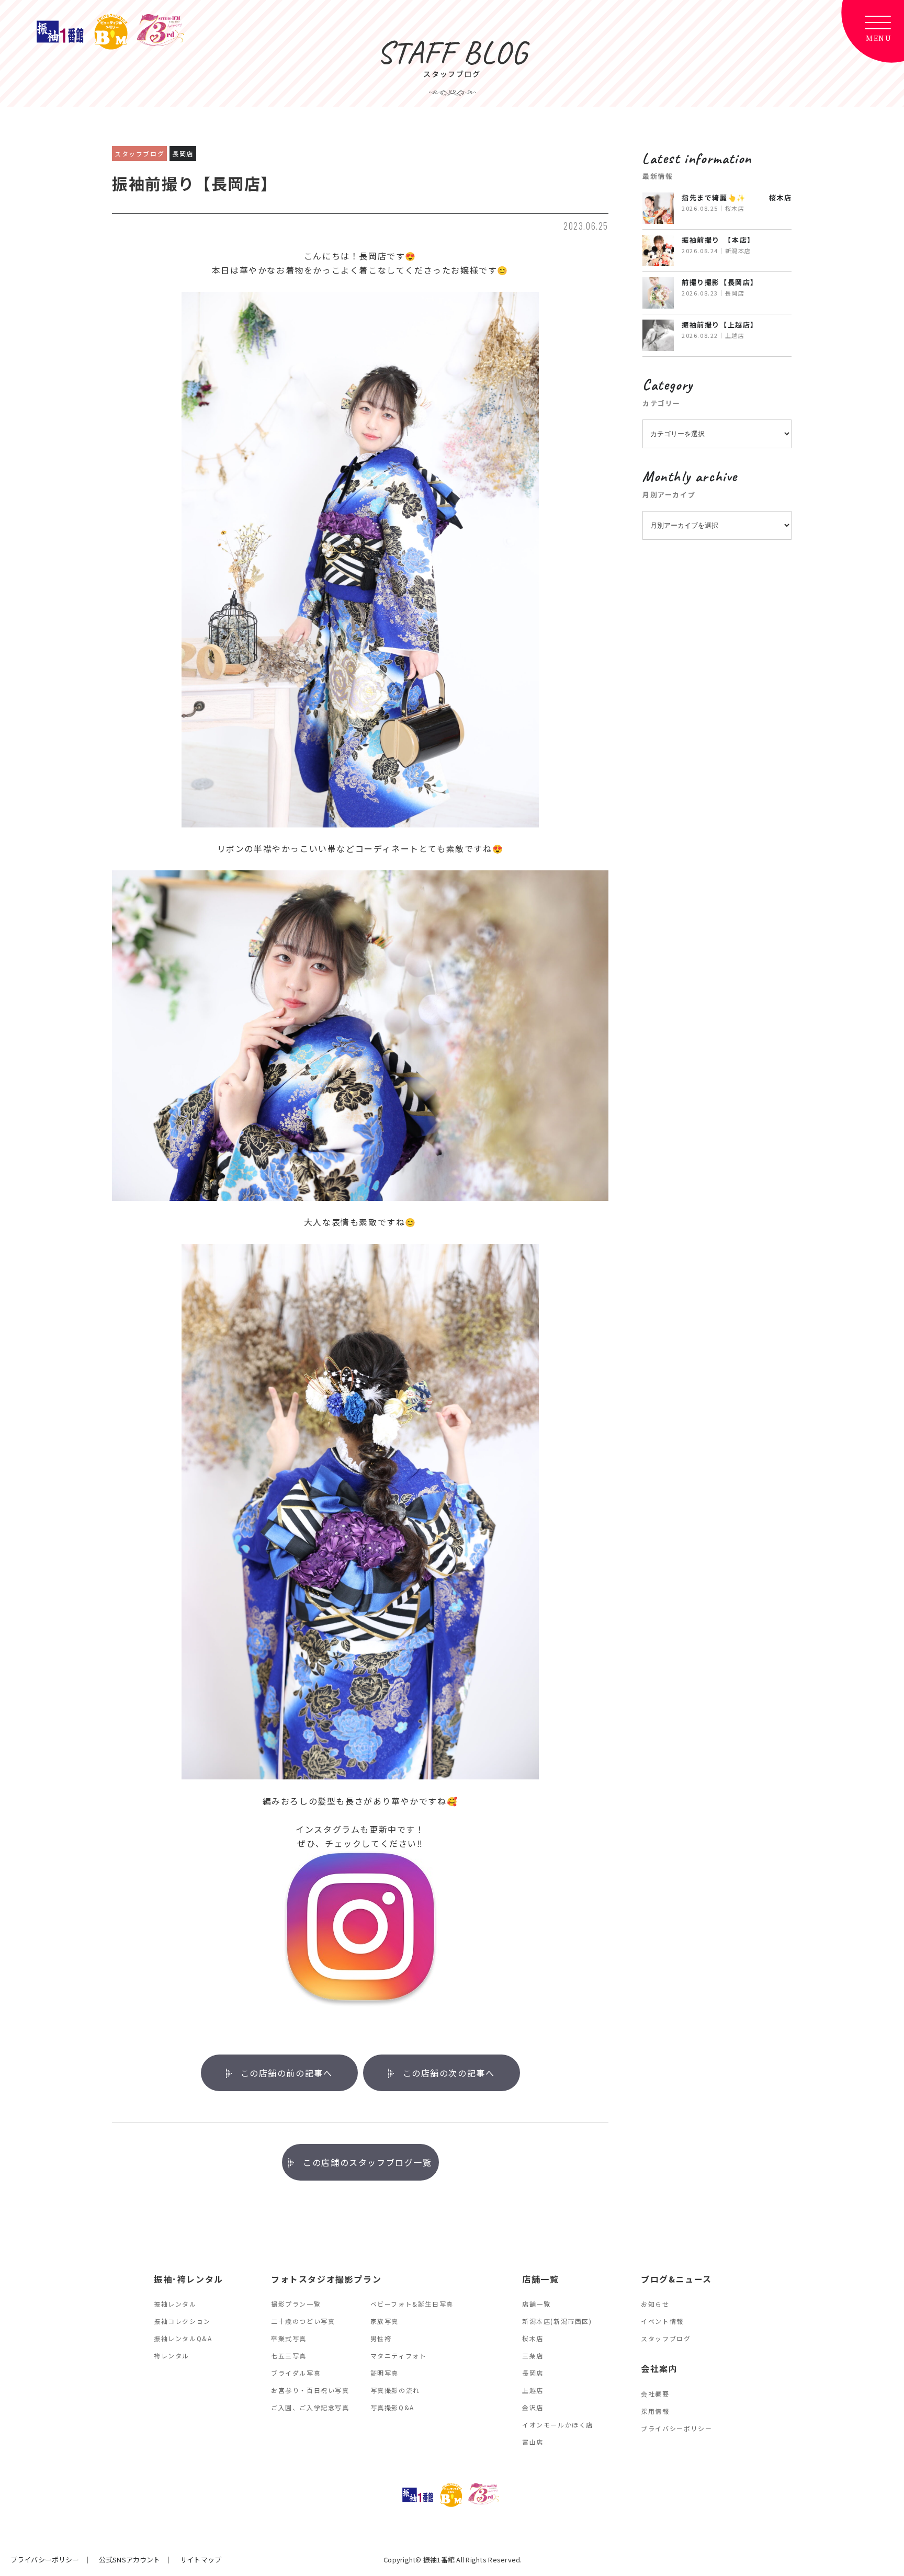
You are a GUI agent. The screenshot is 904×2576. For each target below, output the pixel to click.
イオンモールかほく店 (558, 2425)
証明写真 (385, 2373)
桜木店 (533, 2338)
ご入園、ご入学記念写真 (310, 2407)
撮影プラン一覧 (296, 2304)
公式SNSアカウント (129, 2560)
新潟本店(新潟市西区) (557, 2321)
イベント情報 (662, 2321)
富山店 (533, 2442)
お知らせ (655, 2304)
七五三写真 (289, 2356)
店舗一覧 (536, 2304)
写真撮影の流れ (395, 2390)
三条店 (533, 2356)
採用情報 (655, 2411)
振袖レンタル (175, 2304)
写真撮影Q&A (392, 2407)
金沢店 (533, 2407)
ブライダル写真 (296, 2373)
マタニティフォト (399, 2356)
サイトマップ (201, 2560)
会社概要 (655, 2394)
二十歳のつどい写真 (303, 2321)
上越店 (533, 2390)
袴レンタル (172, 2356)
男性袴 (381, 2338)
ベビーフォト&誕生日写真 (412, 2304)
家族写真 (385, 2321)
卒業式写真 (289, 2338)
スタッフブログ (666, 2338)
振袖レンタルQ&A (183, 2338)
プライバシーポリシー (676, 2428)
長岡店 (533, 2373)
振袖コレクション (182, 2321)
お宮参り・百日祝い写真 (310, 2390)
